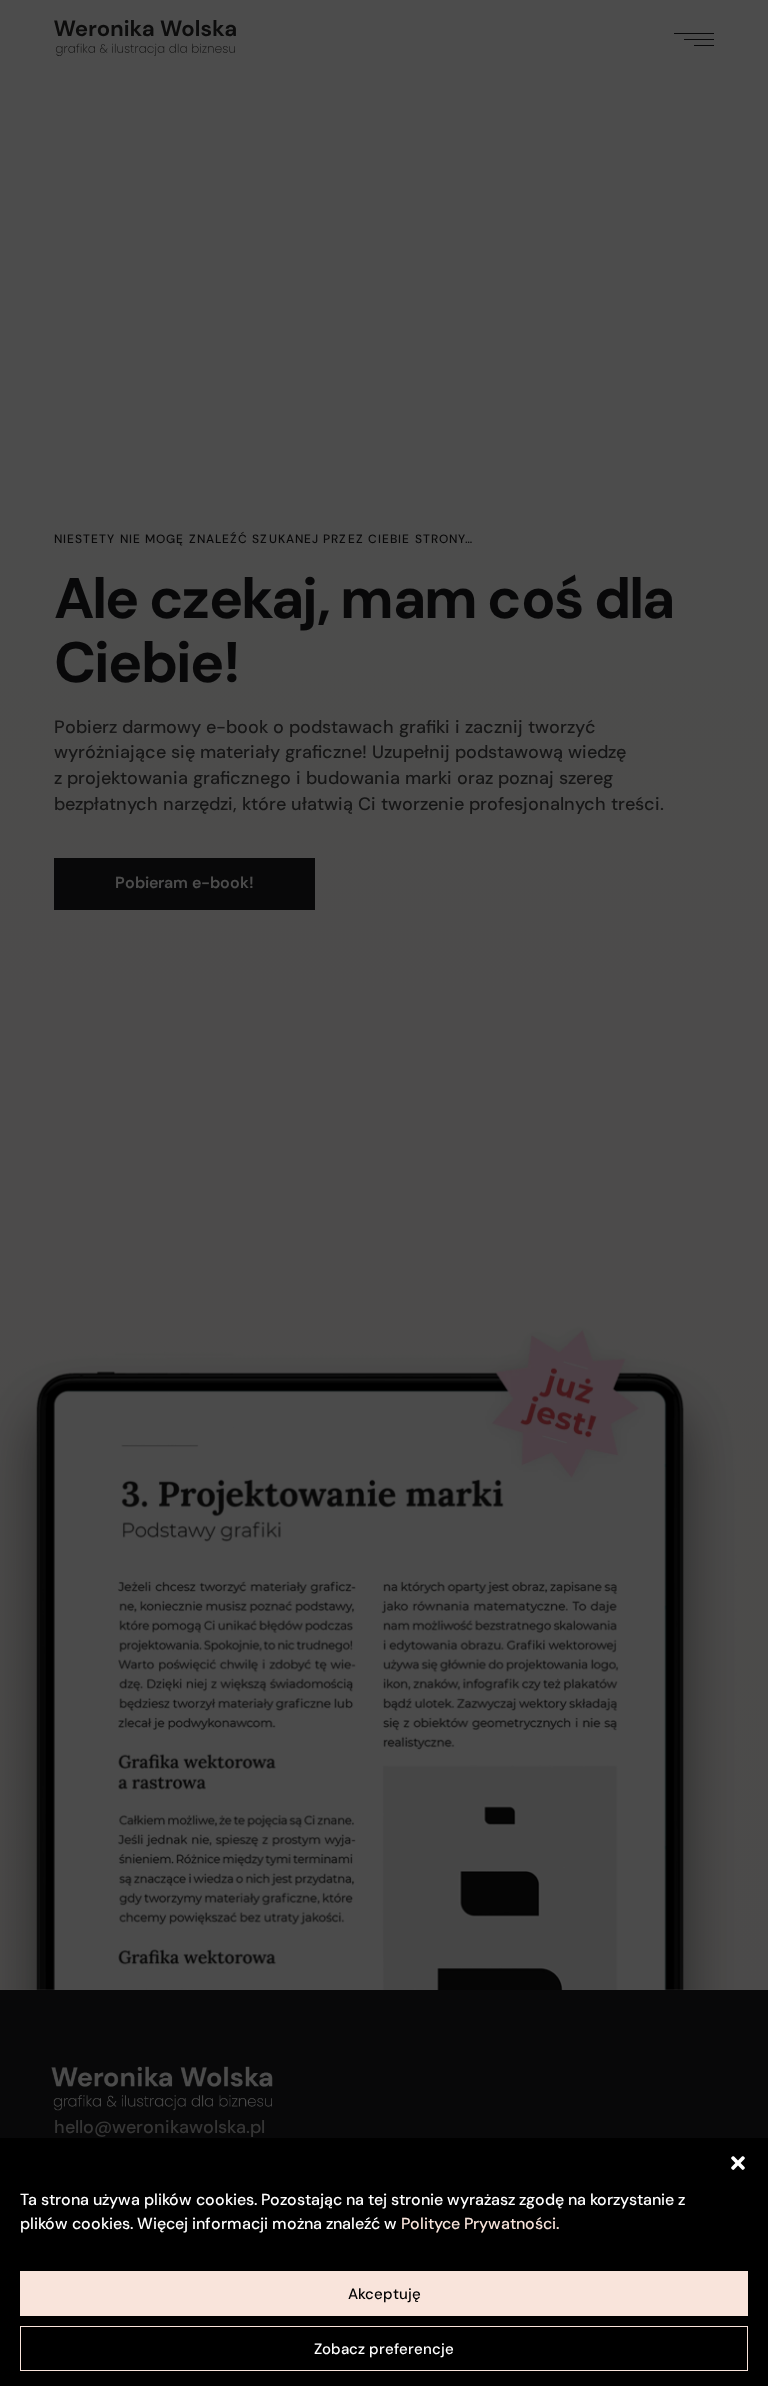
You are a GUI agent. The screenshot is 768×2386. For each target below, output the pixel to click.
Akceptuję (384, 2294)
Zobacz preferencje (384, 2349)
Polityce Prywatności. (480, 2223)
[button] (738, 2163)
